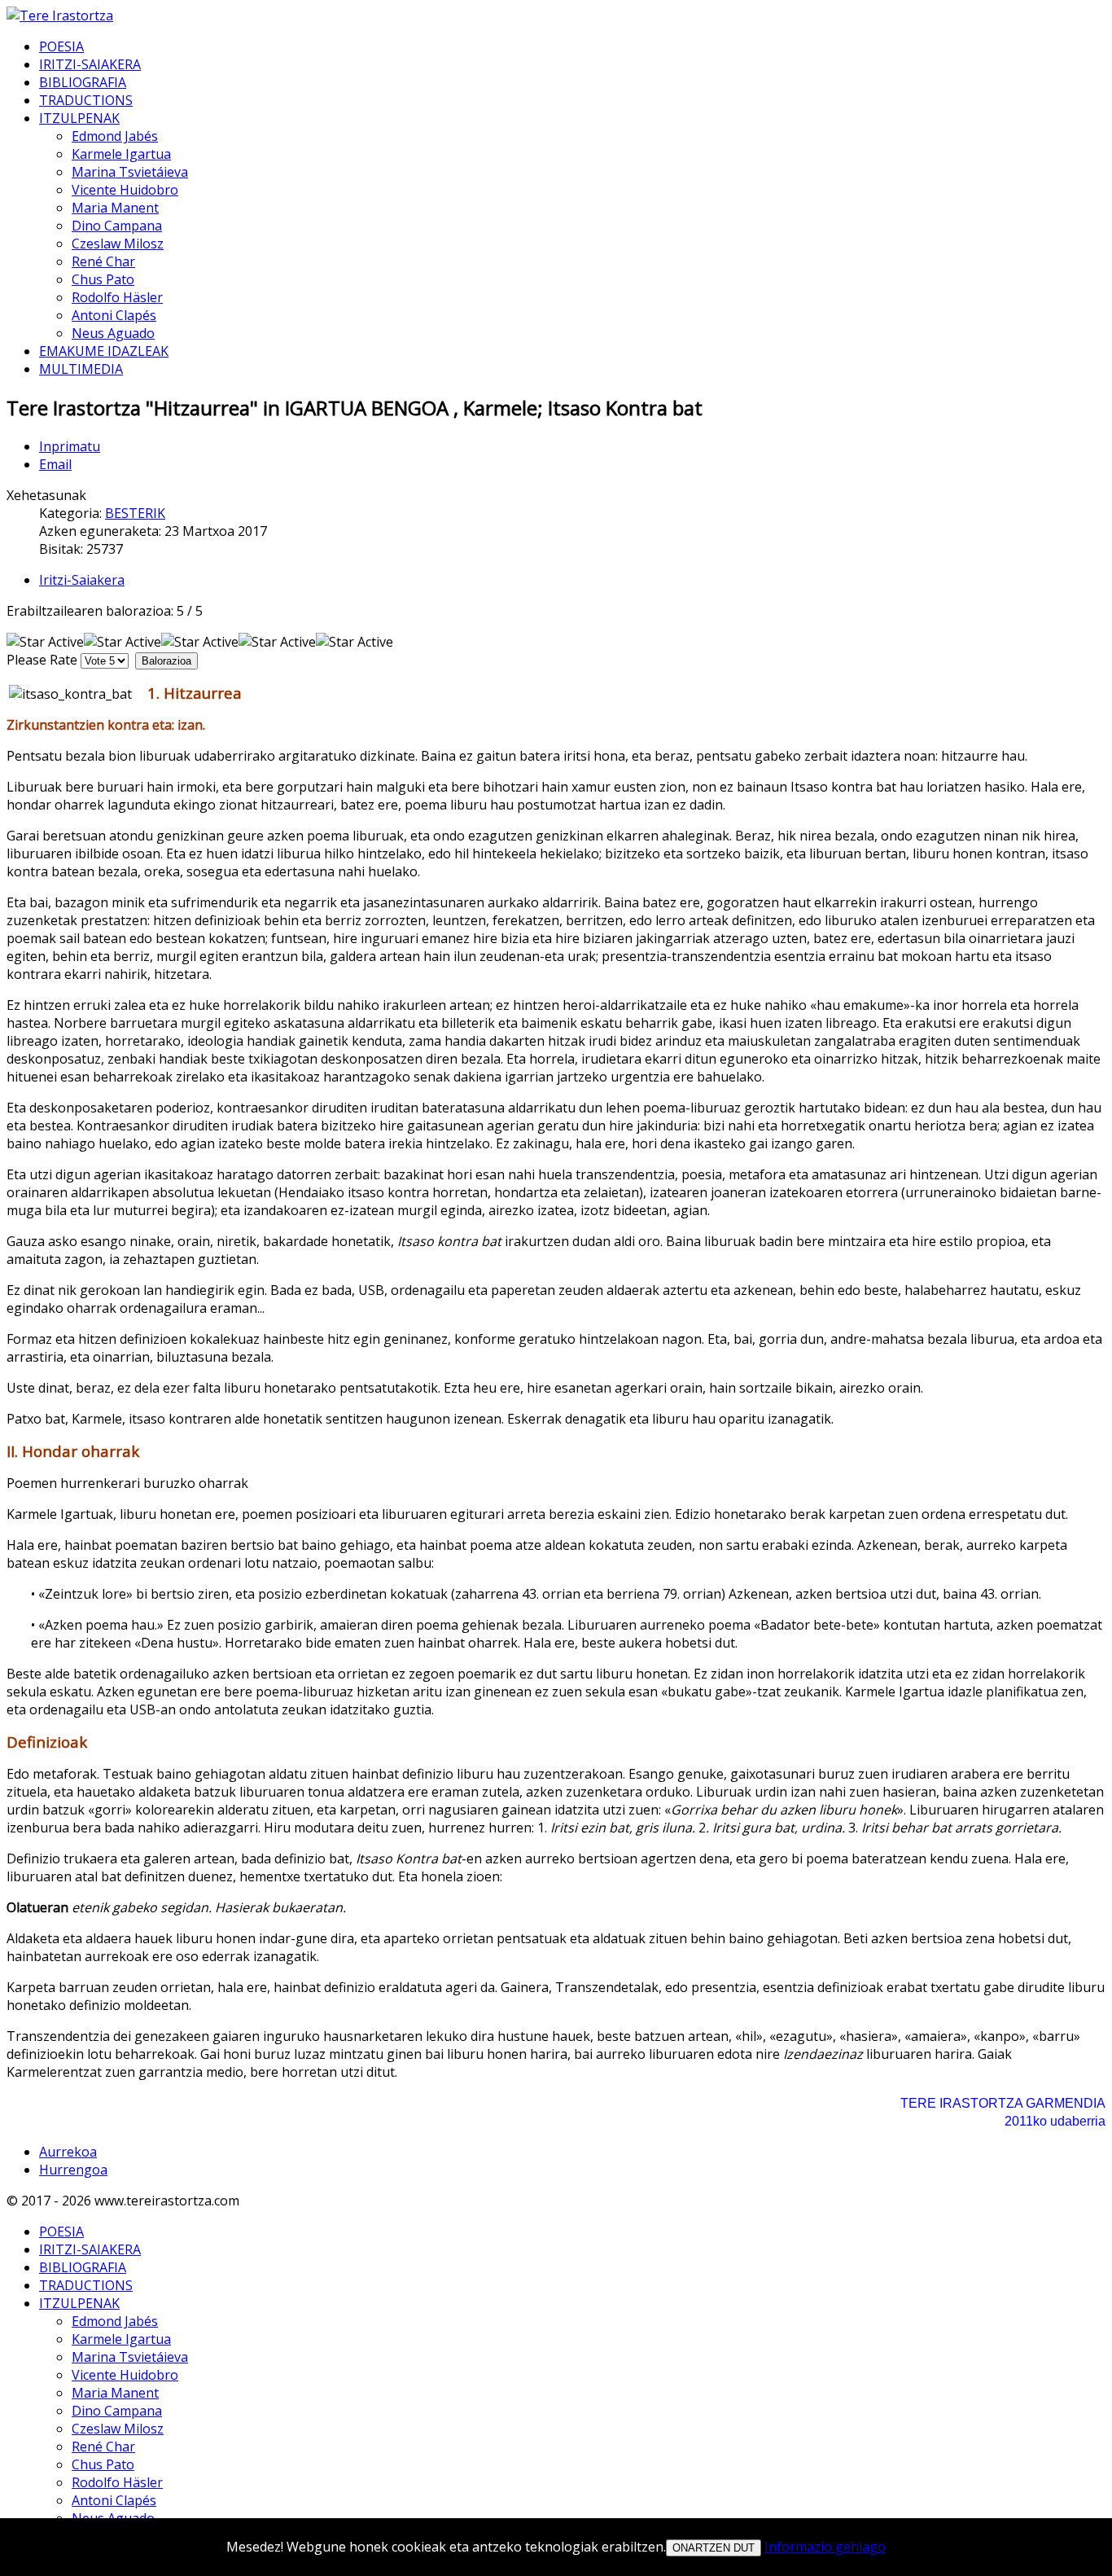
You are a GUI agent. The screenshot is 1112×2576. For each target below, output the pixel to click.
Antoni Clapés (114, 315)
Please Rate (42, 660)
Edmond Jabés (115, 136)
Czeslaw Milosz (118, 244)
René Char (103, 261)
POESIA (61, 46)
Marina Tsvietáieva (130, 172)
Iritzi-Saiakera (82, 580)
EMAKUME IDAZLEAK (104, 351)
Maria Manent (115, 208)
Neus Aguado (113, 333)
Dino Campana (117, 226)
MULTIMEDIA (81, 369)
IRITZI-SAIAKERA (90, 64)
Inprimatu (70, 446)
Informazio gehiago (825, 2547)
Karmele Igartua (121, 154)
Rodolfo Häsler (117, 297)
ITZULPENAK (79, 118)
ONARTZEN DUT (714, 2548)
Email (55, 464)
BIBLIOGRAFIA (83, 82)
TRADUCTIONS (86, 100)
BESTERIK (135, 513)
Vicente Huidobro (125, 190)
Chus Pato (103, 279)
